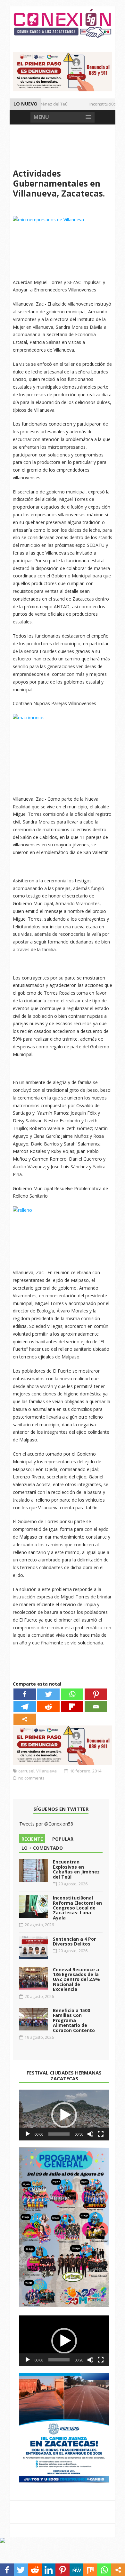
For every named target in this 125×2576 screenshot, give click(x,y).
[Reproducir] (28, 2134)
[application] (64, 2115)
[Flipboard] (72, 1707)
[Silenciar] (90, 2134)
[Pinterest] (96, 1694)
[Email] (96, 1707)
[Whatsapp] (72, 1694)
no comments (31, 1778)
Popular (63, 1839)
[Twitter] (48, 1694)
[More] (25, 1719)
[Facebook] (25, 1694)
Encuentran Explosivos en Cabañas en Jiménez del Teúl (76, 1869)
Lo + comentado (42, 1848)
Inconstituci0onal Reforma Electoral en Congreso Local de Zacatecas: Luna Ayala (77, 1908)
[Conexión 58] (63, 23)
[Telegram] (25, 1707)
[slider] (59, 2134)
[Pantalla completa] (101, 2134)
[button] (64, 2115)
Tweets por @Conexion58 (46, 1824)
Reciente (32, 1839)
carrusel (26, 1771)
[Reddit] (48, 1707)
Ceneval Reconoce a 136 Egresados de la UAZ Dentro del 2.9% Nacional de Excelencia (76, 1979)
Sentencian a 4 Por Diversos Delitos (74, 1941)
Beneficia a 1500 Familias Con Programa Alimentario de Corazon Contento (74, 2020)
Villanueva (46, 1771)
